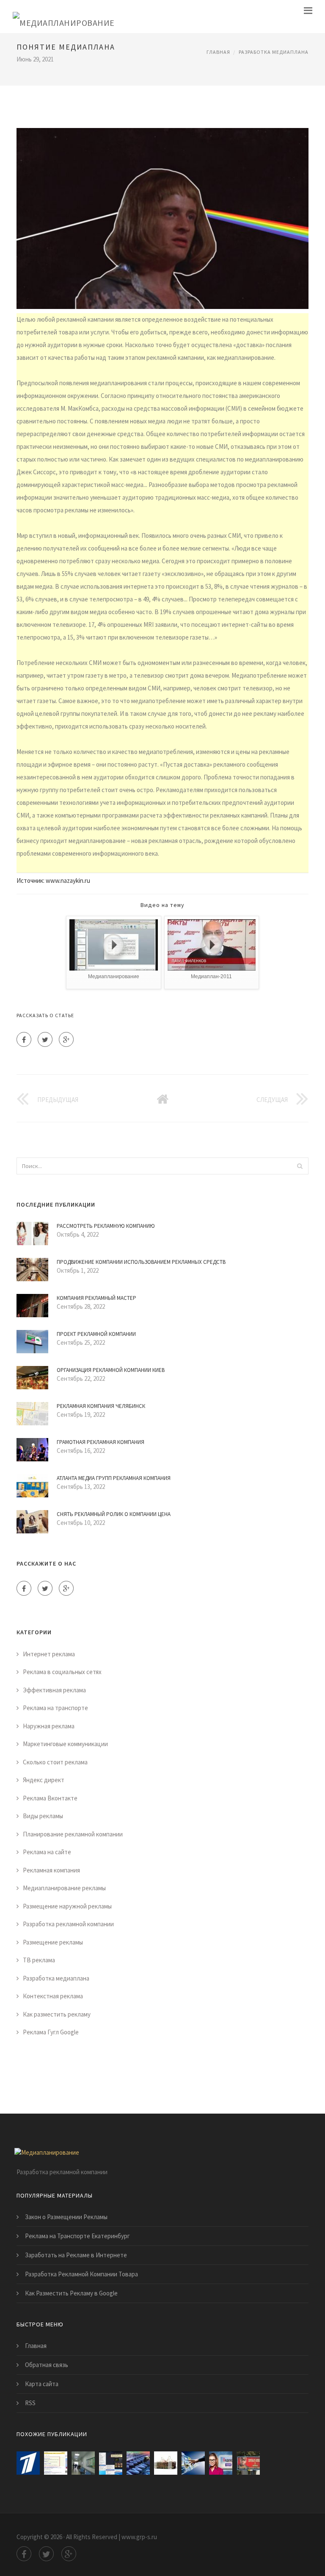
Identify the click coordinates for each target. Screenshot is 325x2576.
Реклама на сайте (47, 1852)
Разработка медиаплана (274, 52)
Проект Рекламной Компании (96, 1334)
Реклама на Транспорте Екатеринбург (77, 2236)
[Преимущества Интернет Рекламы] (193, 2463)
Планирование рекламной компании (73, 1834)
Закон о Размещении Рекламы (66, 2217)
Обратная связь (47, 2365)
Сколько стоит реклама (55, 1762)
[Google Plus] (66, 1039)
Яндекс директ (44, 1780)
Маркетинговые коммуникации (65, 1744)
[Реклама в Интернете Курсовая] (138, 2463)
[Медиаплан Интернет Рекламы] (83, 2463)
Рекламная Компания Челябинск (101, 1406)
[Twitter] (45, 1039)
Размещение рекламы (53, 1942)
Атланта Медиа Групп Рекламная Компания (114, 1478)
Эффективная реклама (54, 1690)
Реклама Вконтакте (50, 1798)
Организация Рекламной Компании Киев (111, 1370)
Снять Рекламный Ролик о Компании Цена (114, 1514)
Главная (218, 52)
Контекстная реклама (53, 1996)
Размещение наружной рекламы (67, 1906)
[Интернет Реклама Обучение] (166, 2463)
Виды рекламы (43, 1816)
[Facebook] (24, 1039)
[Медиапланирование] (64, 17)
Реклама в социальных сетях (62, 1672)
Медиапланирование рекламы (64, 1888)
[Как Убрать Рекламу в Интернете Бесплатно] (111, 2463)
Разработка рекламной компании (68, 1924)
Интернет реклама (49, 1654)
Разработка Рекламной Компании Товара (81, 2274)
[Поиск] (300, 1166)
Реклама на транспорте (55, 1708)
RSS (30, 2403)
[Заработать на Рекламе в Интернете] (28, 2463)
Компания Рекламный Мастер (96, 1298)
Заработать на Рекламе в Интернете (76, 2255)
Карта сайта (42, 2384)
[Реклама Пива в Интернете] (248, 2463)
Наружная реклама (49, 1726)
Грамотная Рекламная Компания (101, 1442)
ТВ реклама (39, 1960)
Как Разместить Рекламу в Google (71, 2293)
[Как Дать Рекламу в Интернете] (221, 2463)
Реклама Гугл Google (51, 2032)
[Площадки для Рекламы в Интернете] (56, 2463)
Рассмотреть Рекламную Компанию (106, 1226)
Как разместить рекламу (57, 2014)
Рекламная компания (51, 1870)
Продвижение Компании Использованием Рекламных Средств (141, 1262)
